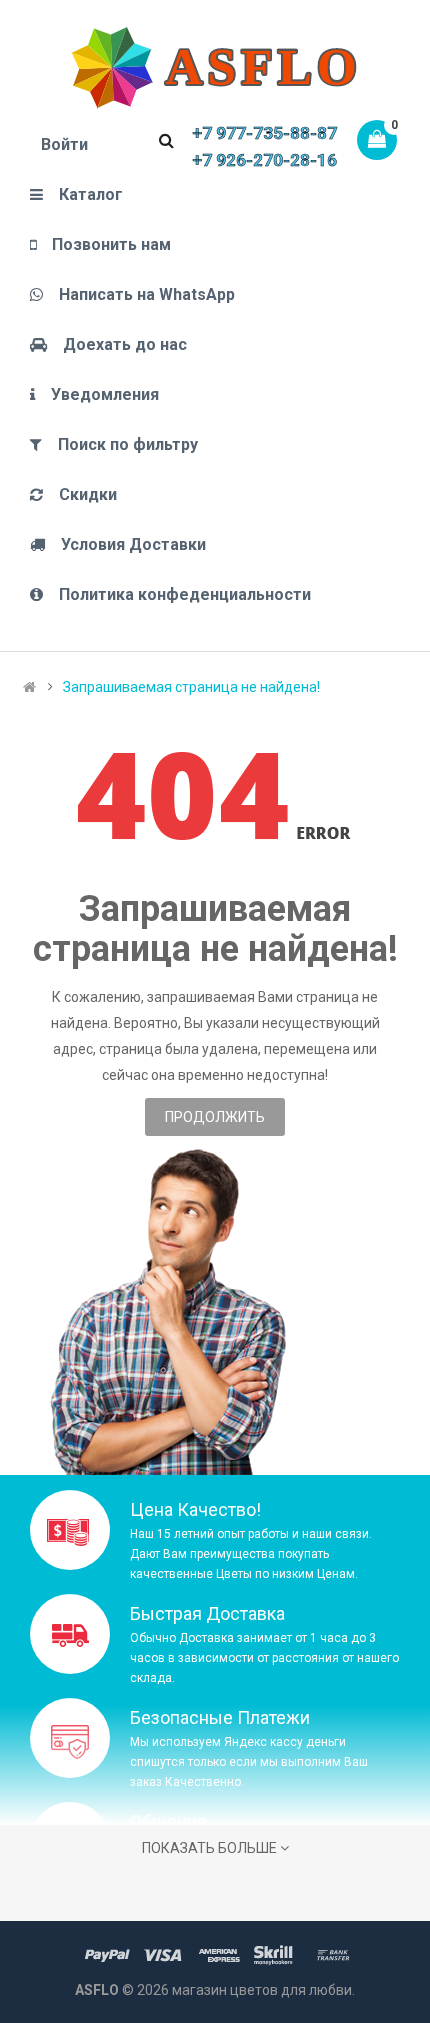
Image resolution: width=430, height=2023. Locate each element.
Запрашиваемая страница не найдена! (191, 687)
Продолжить (215, 1117)
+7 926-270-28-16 (264, 160)
